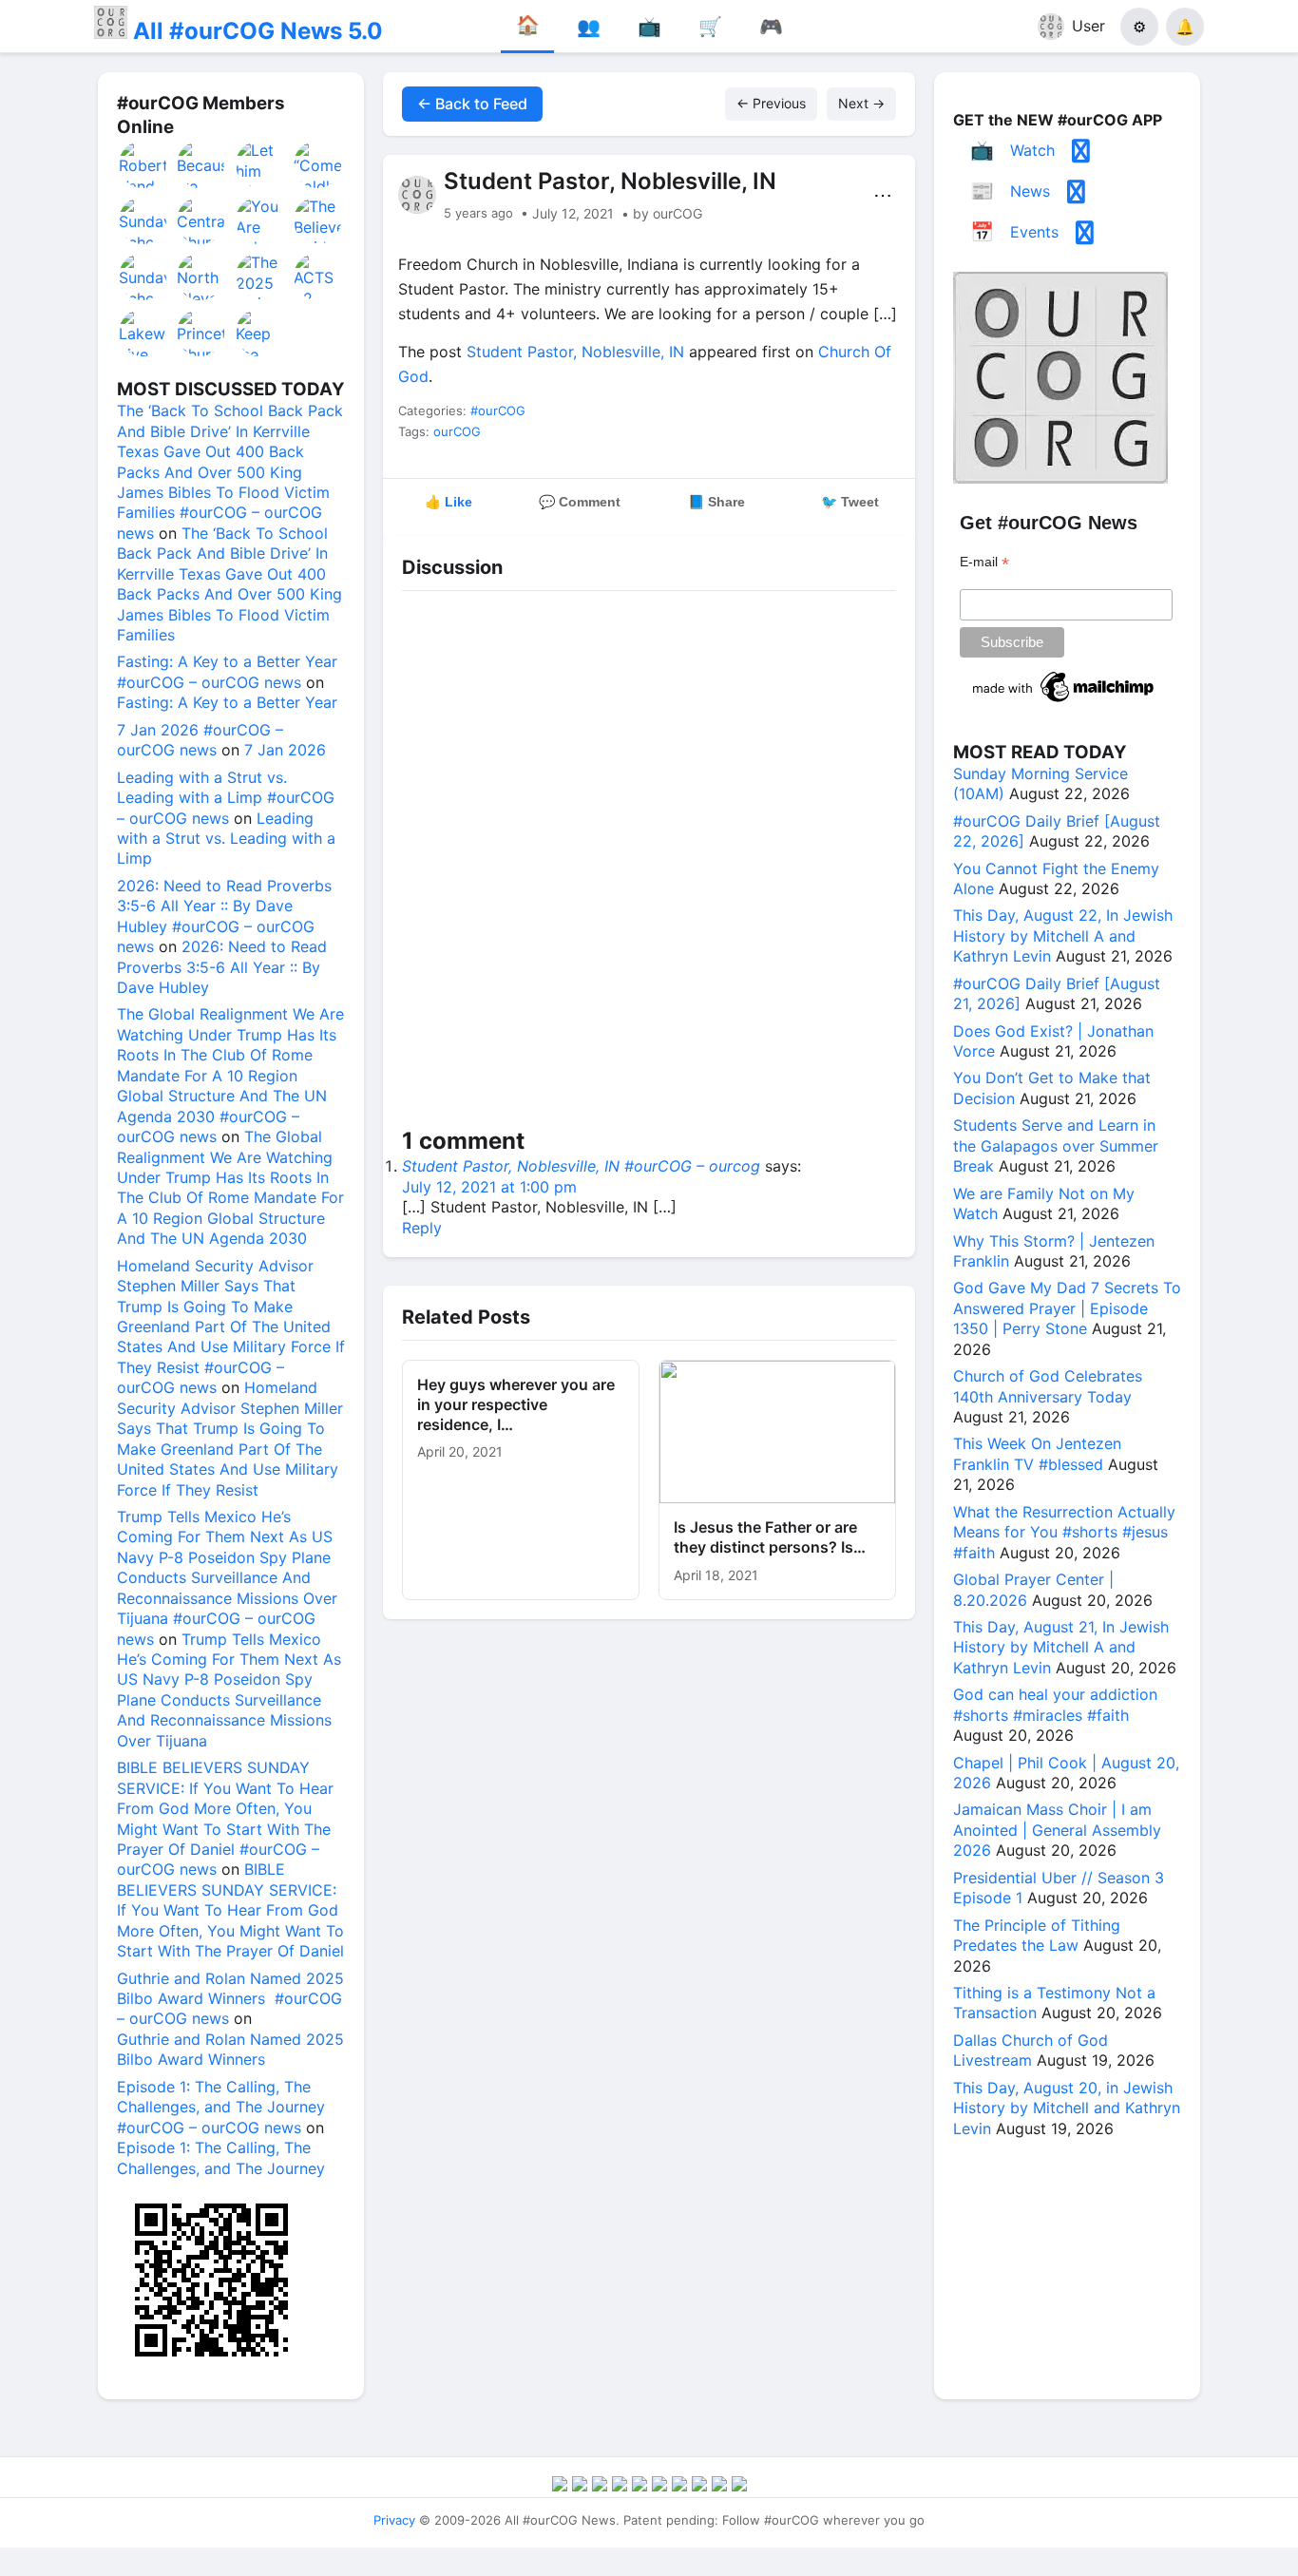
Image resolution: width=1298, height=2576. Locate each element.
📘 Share (716, 502)
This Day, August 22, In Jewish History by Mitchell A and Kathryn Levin (1063, 935)
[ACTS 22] (318, 277)
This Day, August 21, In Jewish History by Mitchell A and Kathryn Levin (1061, 1647)
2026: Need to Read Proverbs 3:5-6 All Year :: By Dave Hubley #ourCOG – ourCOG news (224, 916)
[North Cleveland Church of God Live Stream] (201, 277)
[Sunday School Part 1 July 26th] (143, 277)
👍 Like (449, 502)
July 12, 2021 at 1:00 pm (489, 1187)
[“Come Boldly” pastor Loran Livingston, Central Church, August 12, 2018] (318, 164)
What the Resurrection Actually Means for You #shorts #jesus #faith (1064, 1532)
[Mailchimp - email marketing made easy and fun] (1064, 702)
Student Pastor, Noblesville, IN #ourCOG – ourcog (581, 1166)
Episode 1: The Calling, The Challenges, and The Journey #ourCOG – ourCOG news (221, 2107)
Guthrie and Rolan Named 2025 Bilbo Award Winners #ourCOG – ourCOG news (230, 1999)
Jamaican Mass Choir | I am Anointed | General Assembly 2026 (1057, 1830)
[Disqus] (649, 863)
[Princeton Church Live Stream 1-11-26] (201, 333)
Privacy (394, 2520)
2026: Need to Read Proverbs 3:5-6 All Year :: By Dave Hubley (222, 967)
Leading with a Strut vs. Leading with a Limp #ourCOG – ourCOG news (226, 798)
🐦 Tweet (850, 502)
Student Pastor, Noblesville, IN (575, 352)
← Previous (771, 103)
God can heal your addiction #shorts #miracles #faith (1055, 1704)
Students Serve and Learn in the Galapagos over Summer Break (1056, 1145)
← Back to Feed (472, 104)
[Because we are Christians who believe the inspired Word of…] (201, 164)
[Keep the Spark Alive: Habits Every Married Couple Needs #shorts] (260, 333)
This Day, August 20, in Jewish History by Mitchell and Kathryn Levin (1067, 2108)
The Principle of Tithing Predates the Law (1037, 1935)
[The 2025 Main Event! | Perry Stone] (260, 277)
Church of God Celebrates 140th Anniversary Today (1048, 1386)
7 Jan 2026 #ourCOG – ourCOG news (200, 740)
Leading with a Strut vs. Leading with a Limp (226, 839)
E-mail (984, 562)
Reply (422, 1228)
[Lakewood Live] (143, 333)
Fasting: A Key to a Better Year (227, 702)
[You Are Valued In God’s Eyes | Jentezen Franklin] (260, 220)
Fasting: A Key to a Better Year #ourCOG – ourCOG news (227, 671)
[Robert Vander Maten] (143, 164)
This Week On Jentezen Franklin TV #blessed (1037, 1453)
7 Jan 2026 (285, 750)
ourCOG (457, 431)
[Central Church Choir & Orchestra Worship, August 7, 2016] (201, 220)
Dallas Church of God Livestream (1031, 2050)
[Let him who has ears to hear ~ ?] (260, 164)
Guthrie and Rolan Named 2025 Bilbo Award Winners (230, 2049)
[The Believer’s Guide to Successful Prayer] (318, 220)
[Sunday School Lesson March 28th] (143, 220)
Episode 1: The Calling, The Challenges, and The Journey (221, 2157)
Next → (861, 103)
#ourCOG (498, 410)
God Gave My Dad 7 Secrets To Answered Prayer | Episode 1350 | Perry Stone (1067, 1308)
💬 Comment (580, 502)
